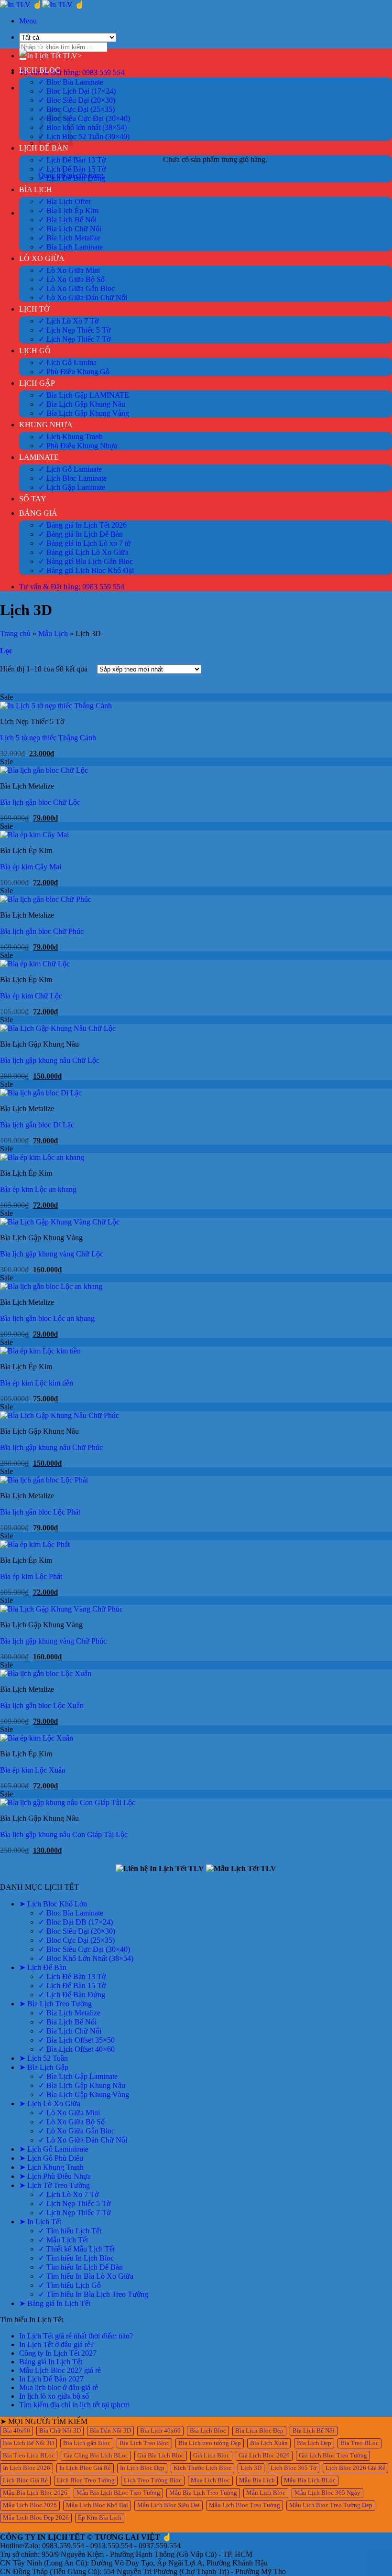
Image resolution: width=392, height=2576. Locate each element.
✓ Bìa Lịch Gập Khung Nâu (82, 404)
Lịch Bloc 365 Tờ (294, 2468)
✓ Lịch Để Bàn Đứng (72, 178)
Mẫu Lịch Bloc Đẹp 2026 (36, 2518)
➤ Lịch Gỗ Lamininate (54, 2149)
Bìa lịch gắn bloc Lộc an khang (47, 1318)
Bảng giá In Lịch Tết (51, 2362)
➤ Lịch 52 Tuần (44, 2058)
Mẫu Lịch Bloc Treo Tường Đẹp (331, 2505)
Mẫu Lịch (53, 633)
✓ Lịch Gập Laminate (72, 487)
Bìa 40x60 (16, 2431)
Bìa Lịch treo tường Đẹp (210, 2443)
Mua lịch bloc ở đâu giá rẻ (59, 2387)
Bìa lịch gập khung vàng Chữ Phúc (53, 1641)
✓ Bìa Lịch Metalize (69, 238)
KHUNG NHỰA (46, 425)
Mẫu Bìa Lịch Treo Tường (203, 2493)
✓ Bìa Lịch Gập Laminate (78, 2076)
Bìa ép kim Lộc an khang (38, 1189)
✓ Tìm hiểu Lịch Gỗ (70, 2285)
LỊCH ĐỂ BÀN (44, 148)
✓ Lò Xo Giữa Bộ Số (71, 279)
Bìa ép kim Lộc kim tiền (37, 1383)
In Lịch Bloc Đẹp (142, 2468)
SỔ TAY (33, 499)
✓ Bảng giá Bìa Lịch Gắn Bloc (86, 561)
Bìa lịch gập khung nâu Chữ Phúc (51, 1447)
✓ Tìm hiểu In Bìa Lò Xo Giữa (86, 2276)
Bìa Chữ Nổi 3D (60, 2431)
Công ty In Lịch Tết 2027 (58, 2353)
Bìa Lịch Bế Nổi (314, 2431)
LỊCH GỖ (35, 351)
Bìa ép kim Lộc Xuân (33, 1770)
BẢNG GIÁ (38, 513)
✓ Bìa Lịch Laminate (71, 247)
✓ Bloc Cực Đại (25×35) (76, 109)
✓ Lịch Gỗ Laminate (70, 469)
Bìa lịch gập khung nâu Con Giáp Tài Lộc (64, 1835)
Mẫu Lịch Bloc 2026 (30, 2505)
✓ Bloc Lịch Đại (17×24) (77, 91)
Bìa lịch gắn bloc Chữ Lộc (40, 802)
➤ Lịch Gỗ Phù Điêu (51, 2158)
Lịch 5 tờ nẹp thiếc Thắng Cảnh (48, 738)
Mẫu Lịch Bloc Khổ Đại (97, 2505)
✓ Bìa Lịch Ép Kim (68, 211)
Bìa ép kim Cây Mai (31, 867)
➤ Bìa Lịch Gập (44, 2067)
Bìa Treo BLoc (359, 2443)
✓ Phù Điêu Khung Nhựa (78, 446)
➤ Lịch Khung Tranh (51, 2167)
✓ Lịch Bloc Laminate (72, 478)
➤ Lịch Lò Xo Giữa (50, 2104)
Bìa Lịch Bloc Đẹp (259, 2431)
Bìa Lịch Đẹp (314, 2443)
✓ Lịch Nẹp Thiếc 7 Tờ (74, 339)
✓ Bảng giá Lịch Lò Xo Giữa (83, 552)
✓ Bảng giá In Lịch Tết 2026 (82, 525)
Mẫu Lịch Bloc (266, 2493)
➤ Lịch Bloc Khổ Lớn (53, 1904)
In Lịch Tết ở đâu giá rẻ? (56, 2344)
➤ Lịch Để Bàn (43, 1967)
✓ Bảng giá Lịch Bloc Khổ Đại (86, 570)
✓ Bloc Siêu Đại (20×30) (77, 100)
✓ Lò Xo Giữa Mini (69, 270)
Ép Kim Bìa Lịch (100, 2518)
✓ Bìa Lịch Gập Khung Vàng (84, 413)
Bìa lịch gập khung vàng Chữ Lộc (52, 1254)
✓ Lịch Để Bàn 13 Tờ (72, 160)
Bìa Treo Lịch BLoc (29, 2456)
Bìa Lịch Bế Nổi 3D (28, 2443)
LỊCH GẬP (37, 383)
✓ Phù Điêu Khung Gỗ (74, 372)
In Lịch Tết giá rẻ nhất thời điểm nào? (76, 2336)
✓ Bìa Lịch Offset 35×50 (76, 2040)
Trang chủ (15, 633)
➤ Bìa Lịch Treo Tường (55, 2004)
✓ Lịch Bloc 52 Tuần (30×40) (84, 136)
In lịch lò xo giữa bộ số (54, 2396)
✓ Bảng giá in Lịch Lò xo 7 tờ (84, 543)
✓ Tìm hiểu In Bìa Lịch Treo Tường (93, 2294)
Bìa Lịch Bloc (208, 2431)
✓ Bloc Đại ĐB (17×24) (76, 1922)
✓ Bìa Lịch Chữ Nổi (70, 229)
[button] (28, 21)
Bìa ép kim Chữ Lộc (31, 996)
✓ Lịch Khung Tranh (71, 437)
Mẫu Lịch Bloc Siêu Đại (169, 2505)
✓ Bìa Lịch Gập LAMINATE (84, 395)
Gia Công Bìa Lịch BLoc (96, 2456)
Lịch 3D (251, 2468)
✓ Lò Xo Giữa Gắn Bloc (76, 288)
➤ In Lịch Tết (40, 2222)
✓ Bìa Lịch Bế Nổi (67, 220)
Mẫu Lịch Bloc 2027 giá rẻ (60, 2370)
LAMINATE (39, 457)
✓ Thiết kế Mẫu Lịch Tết (76, 2249)
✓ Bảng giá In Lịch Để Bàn (81, 534)
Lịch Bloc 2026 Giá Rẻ (355, 2468)
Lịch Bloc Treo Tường (86, 2480)
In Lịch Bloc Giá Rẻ (85, 2468)
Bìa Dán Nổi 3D (110, 2431)
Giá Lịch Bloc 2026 (264, 2456)
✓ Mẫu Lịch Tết (63, 2240)
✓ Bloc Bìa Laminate (71, 82)
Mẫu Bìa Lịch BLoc (310, 2480)
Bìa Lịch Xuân (269, 2443)
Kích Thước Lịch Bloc (202, 2468)
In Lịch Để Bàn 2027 (51, 2379)
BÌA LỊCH (36, 189)
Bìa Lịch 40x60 (160, 2431)
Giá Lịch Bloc (211, 2456)
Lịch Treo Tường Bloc (153, 2480)
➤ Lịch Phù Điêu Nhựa (55, 2176)
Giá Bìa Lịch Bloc (161, 2456)
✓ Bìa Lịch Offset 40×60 (76, 2049)
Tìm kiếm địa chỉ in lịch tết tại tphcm (74, 2405)
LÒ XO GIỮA (42, 258)
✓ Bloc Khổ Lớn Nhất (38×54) (86, 1958)
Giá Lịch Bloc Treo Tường (333, 2456)
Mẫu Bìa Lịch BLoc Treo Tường (118, 2493)
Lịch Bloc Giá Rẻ (25, 2480)
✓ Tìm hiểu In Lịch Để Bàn (81, 2267)
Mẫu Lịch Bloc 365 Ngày (327, 2493)
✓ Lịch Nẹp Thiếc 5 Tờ (74, 330)
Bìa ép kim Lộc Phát (31, 1576)
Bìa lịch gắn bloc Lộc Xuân (42, 1705)
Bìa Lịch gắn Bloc (87, 2443)
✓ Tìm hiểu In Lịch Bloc (76, 2258)
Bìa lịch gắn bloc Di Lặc (37, 1125)
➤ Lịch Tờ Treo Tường (54, 2185)
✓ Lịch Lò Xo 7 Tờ (68, 321)
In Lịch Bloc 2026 (27, 2468)
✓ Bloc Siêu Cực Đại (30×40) (84, 118)
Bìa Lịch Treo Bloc (144, 2443)
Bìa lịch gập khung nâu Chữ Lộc (50, 1060)
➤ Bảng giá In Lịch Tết (55, 2303)
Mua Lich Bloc (210, 2480)
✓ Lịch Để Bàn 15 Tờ (72, 169)
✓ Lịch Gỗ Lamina (67, 363)
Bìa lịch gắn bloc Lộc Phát (40, 1512)
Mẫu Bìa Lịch (257, 2480)
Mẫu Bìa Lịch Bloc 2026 (35, 2493)
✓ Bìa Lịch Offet (64, 201)
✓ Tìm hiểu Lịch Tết (70, 2231)
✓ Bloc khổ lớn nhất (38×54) (82, 127)
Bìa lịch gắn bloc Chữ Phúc (42, 931)
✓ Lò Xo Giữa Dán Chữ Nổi (83, 298)
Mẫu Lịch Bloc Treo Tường (245, 2505)
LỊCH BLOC (40, 70)
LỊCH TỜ (34, 309)
